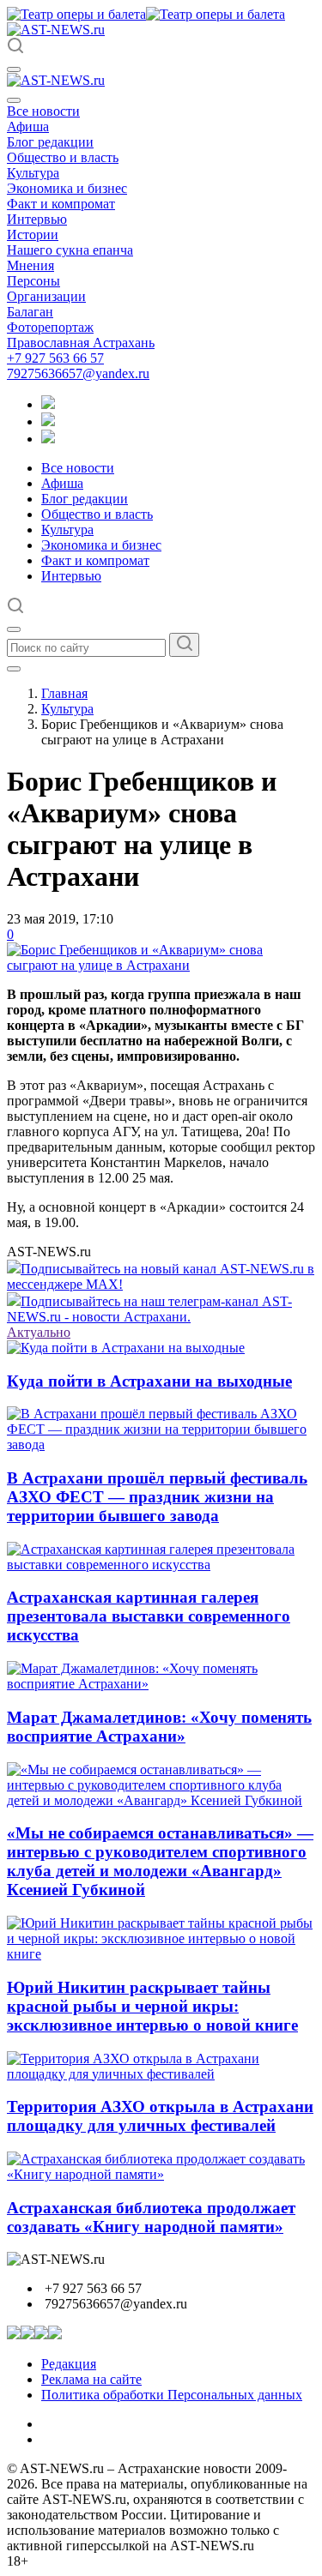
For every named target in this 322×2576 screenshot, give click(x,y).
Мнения (30, 265)
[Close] (14, 100)
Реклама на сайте (91, 2379)
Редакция (69, 2364)
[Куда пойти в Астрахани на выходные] (126, 1348)
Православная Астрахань (81, 343)
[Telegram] (48, 404)
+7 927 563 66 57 (55, 358)
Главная (64, 693)
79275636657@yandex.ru (78, 373)
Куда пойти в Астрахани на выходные (149, 1381)
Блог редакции (50, 142)
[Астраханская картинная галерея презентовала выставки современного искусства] (161, 1565)
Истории (33, 235)
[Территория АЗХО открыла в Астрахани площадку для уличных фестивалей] (161, 2074)
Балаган (30, 312)
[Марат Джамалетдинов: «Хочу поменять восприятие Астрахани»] (161, 1684)
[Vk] (48, 439)
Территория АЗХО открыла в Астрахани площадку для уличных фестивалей (160, 2116)
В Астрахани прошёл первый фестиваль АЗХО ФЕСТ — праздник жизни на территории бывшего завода (157, 1497)
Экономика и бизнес (67, 188)
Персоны (33, 281)
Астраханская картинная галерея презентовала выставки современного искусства (149, 1616)
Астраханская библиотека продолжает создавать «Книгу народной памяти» (151, 2217)
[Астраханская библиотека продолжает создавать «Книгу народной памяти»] (161, 2174)
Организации (46, 296)
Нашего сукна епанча (70, 250)
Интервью (37, 219)
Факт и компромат (61, 204)
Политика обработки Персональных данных (172, 2395)
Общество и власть (63, 157)
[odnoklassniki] (48, 421)
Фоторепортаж (50, 327)
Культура (33, 173)
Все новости (43, 111)
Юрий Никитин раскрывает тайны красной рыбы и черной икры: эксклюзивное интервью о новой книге (152, 2006)
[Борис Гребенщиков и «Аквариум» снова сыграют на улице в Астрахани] (161, 965)
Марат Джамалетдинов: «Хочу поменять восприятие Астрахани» (159, 1727)
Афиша (28, 126)
